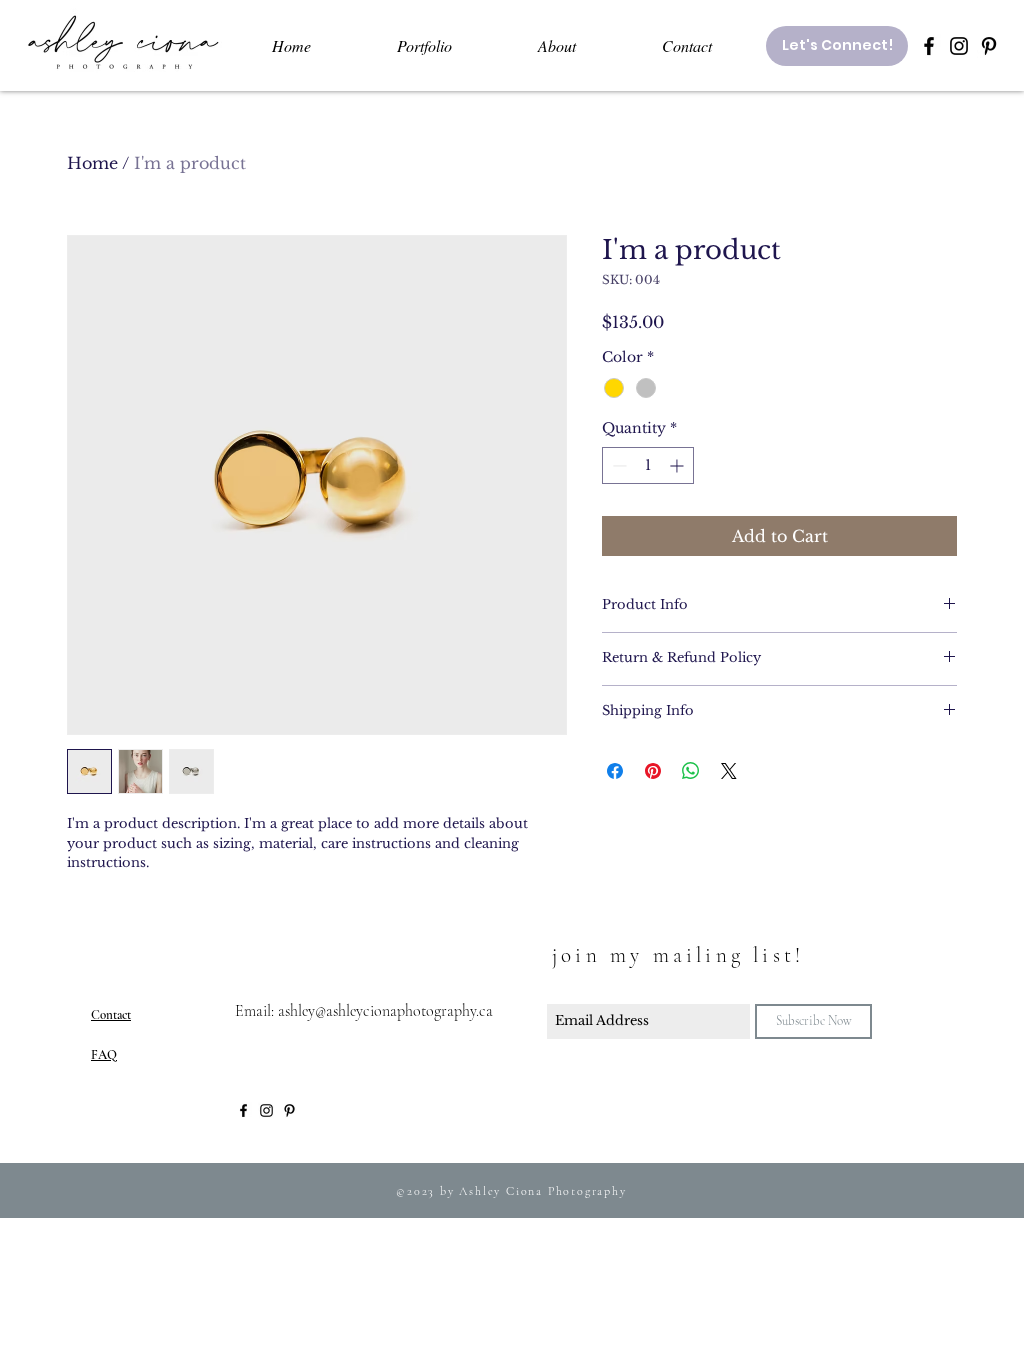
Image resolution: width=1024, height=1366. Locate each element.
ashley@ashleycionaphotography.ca (385, 1011)
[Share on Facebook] (615, 771)
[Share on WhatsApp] (691, 771)
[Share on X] (729, 771)
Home (92, 163)
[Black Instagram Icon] (959, 46)
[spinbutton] (648, 465)
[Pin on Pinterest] (653, 771)
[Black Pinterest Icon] (989, 46)
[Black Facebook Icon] (929, 46)
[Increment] (678, 465)
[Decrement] (617, 465)
